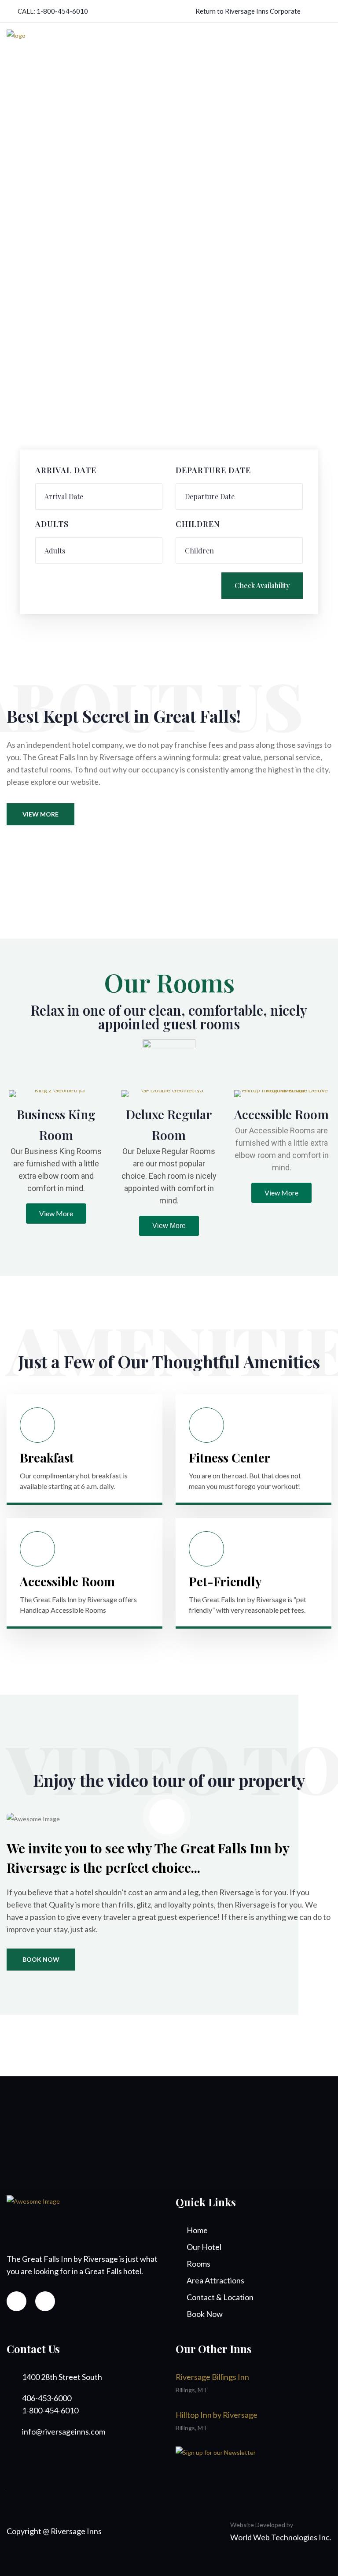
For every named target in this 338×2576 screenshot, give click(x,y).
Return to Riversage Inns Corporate (248, 11)
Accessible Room (281, 1114)
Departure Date (213, 471)
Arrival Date (66, 471)
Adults (52, 524)
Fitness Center (230, 1457)
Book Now (41, 1959)
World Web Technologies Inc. (281, 2537)
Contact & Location (220, 2297)
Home (197, 2230)
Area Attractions (215, 2280)
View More (40, 814)
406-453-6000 (47, 2398)
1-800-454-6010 (62, 11)
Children (198, 524)
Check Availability (262, 585)
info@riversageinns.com (64, 2431)
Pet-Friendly (225, 1581)
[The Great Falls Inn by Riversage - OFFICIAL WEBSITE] (16, 45)
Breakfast (47, 1457)
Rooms (198, 2264)
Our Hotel (204, 2247)
